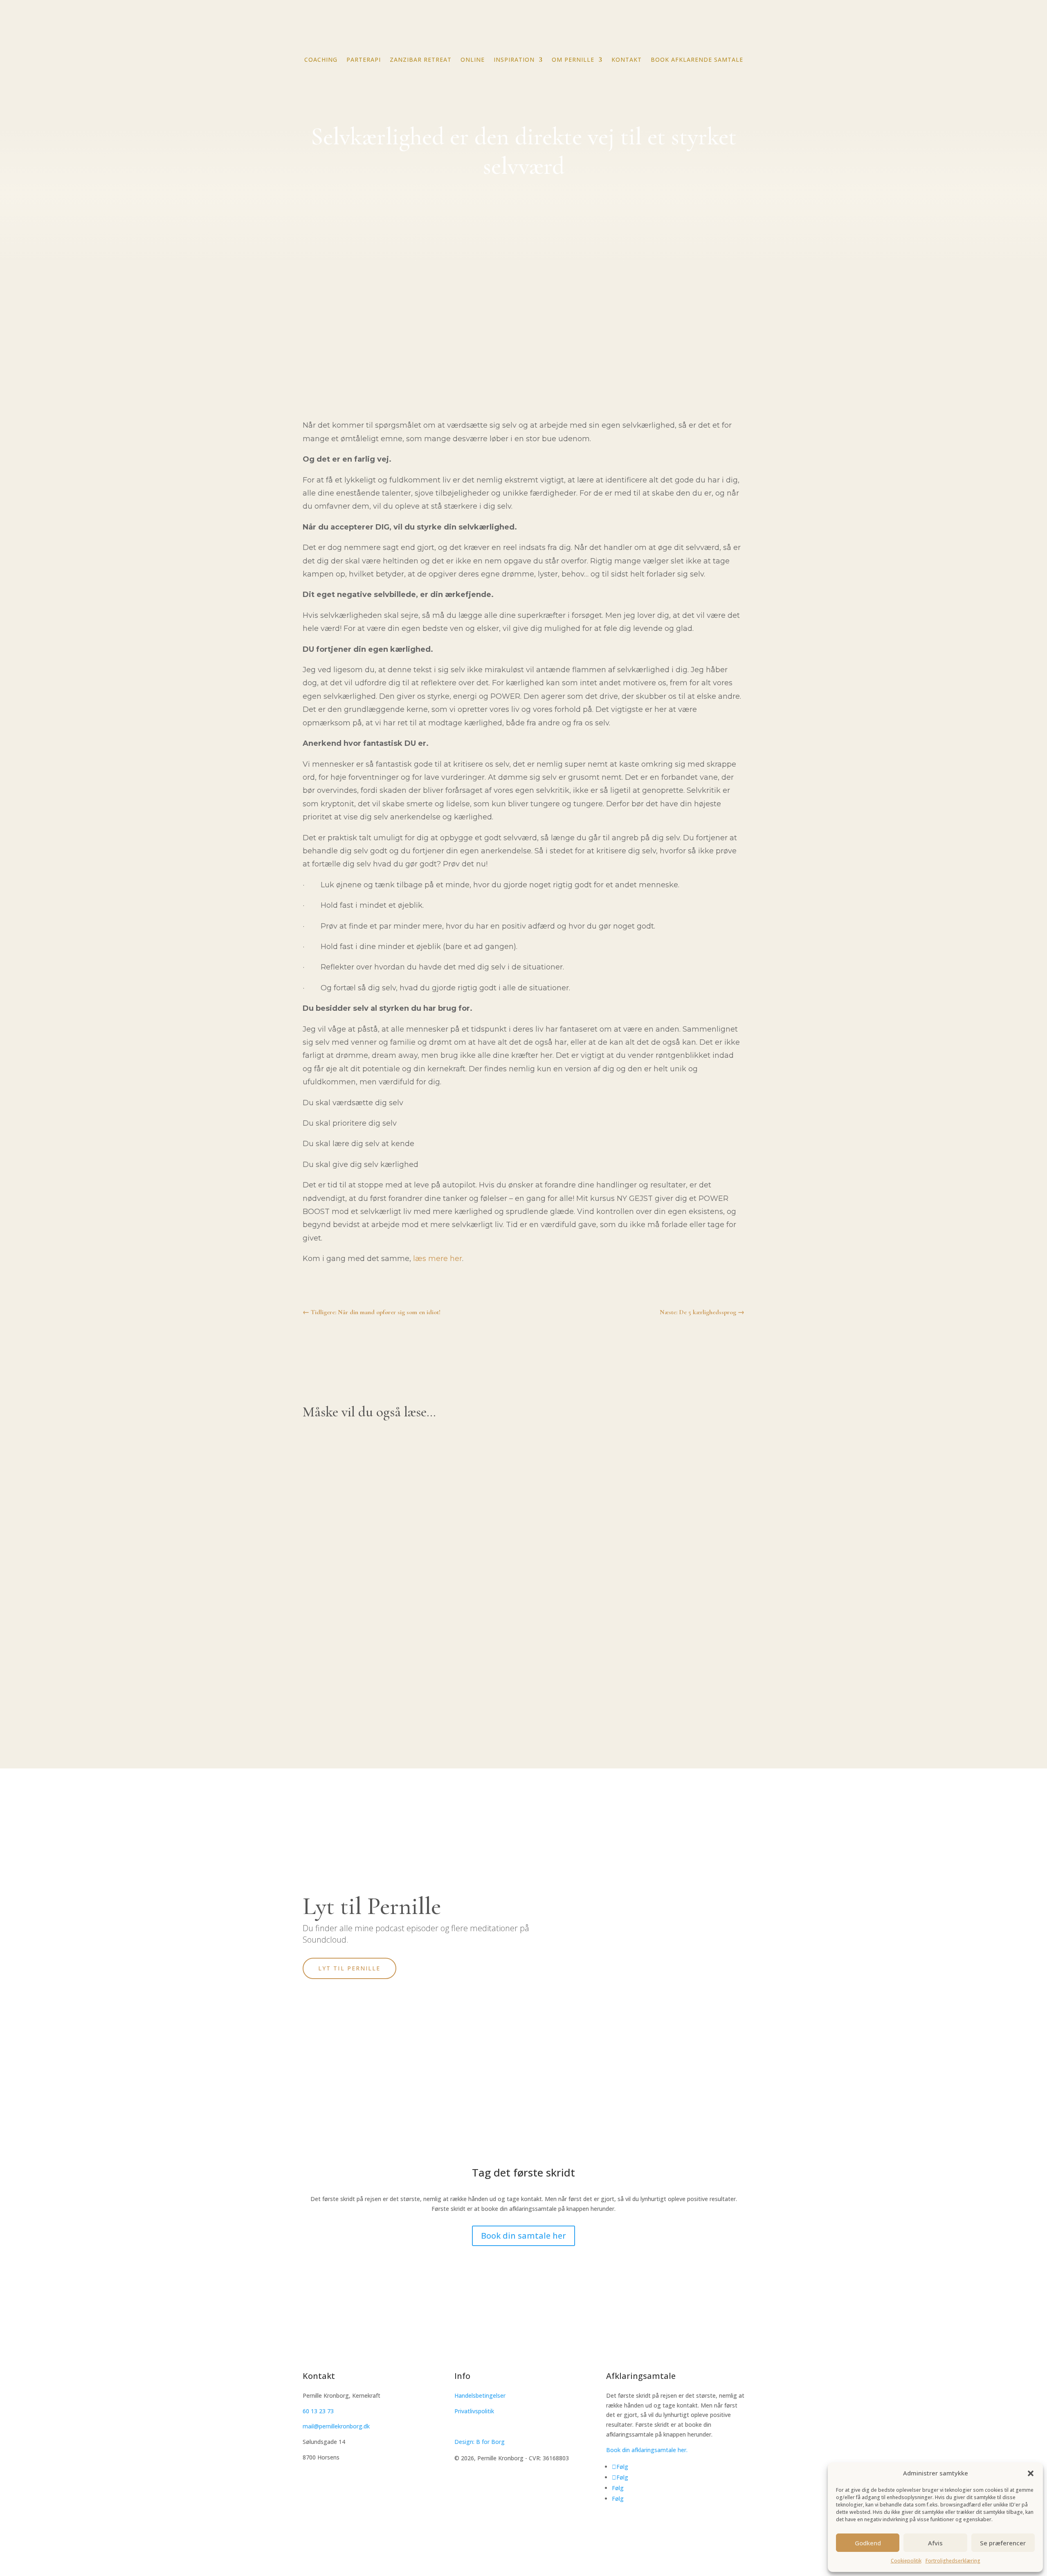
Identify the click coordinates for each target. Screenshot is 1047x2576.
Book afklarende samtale (697, 60)
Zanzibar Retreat (349, 1475)
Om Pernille (573, 60)
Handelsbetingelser (480, 2395)
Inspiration (514, 60)
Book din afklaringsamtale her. (647, 2450)
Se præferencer (1003, 2543)
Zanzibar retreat (421, 60)
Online (473, 60)
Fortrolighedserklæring (953, 2561)
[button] (1031, 2473)
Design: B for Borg (480, 2442)
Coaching (321, 60)
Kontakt (627, 60)
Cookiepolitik (906, 2561)
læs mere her (438, 1259)
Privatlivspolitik (474, 2411)
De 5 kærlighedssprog (358, 1554)
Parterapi (364, 60)
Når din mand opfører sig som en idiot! (392, 1643)
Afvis (935, 2543)
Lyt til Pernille (349, 1968)
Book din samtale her (523, 2236)
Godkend (868, 2543)
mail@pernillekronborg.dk (336, 2426)
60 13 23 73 (318, 2411)
